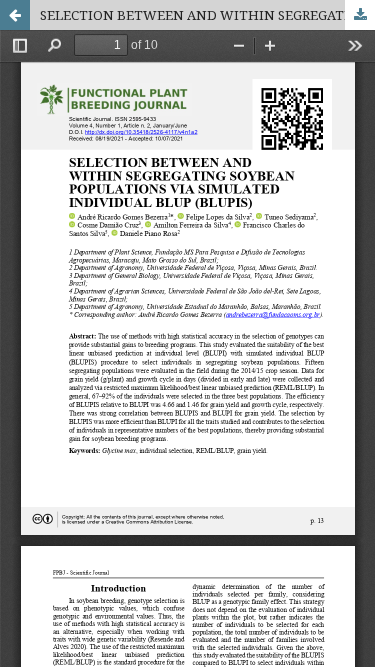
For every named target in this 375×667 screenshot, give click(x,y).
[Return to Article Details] (15, 15)
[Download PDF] (360, 15)
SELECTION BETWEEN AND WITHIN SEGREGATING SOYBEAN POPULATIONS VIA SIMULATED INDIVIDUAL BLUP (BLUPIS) (207, 15)
